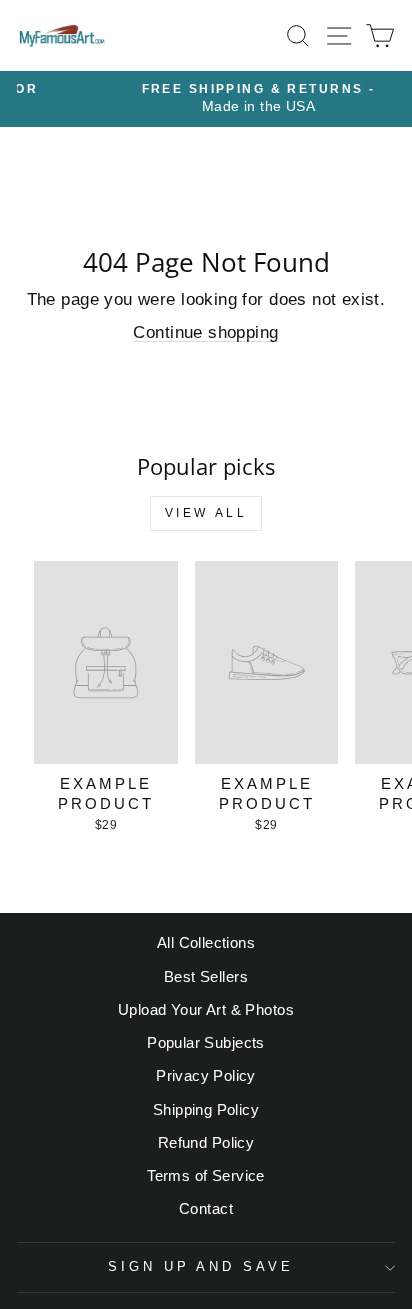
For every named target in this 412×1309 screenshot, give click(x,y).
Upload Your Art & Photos (206, 1009)
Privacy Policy (206, 1075)
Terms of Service (206, 1175)
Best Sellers (206, 976)
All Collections (206, 942)
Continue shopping (205, 332)
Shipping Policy (206, 1109)
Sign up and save (201, 1266)
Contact (206, 1208)
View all (206, 513)
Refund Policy (206, 1142)
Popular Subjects (206, 1042)
